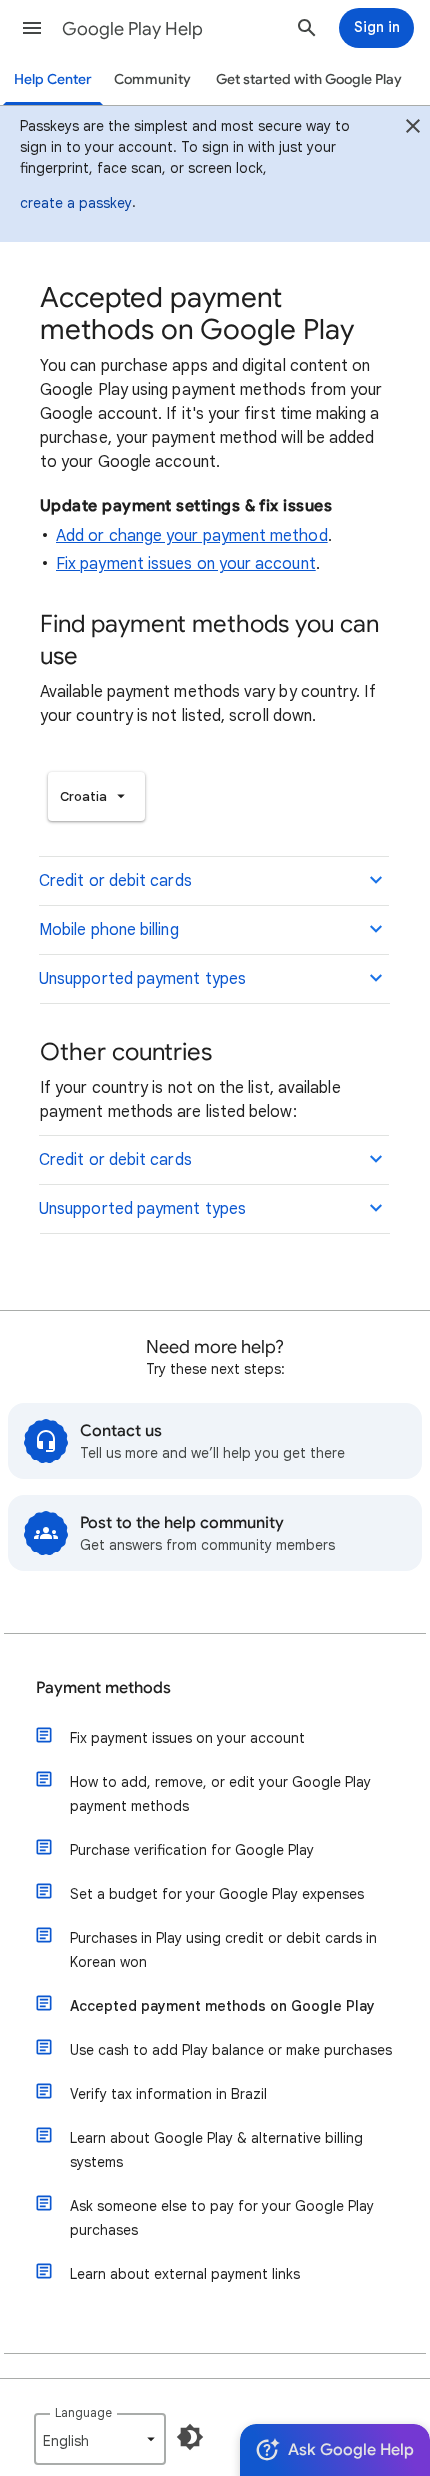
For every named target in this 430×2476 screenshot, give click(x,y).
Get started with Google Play (309, 79)
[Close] (413, 129)
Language (83, 2412)
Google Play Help (132, 29)
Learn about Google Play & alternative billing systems (216, 2150)
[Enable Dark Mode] (190, 2437)
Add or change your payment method (192, 536)
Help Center (53, 79)
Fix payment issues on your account (186, 564)
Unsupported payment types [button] (142, 979)
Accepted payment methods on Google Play (222, 2006)
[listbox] (96, 796)
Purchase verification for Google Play (192, 1850)
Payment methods (103, 1688)
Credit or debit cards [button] (115, 881)
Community (152, 79)
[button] (32, 28)
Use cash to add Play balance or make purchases (231, 2050)
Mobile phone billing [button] (109, 930)
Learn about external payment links (185, 2274)
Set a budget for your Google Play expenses (217, 1894)
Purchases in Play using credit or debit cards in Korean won (223, 1950)
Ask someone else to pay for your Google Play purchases (222, 2218)
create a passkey (76, 203)
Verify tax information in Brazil (168, 2094)
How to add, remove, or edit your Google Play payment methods (220, 1794)
